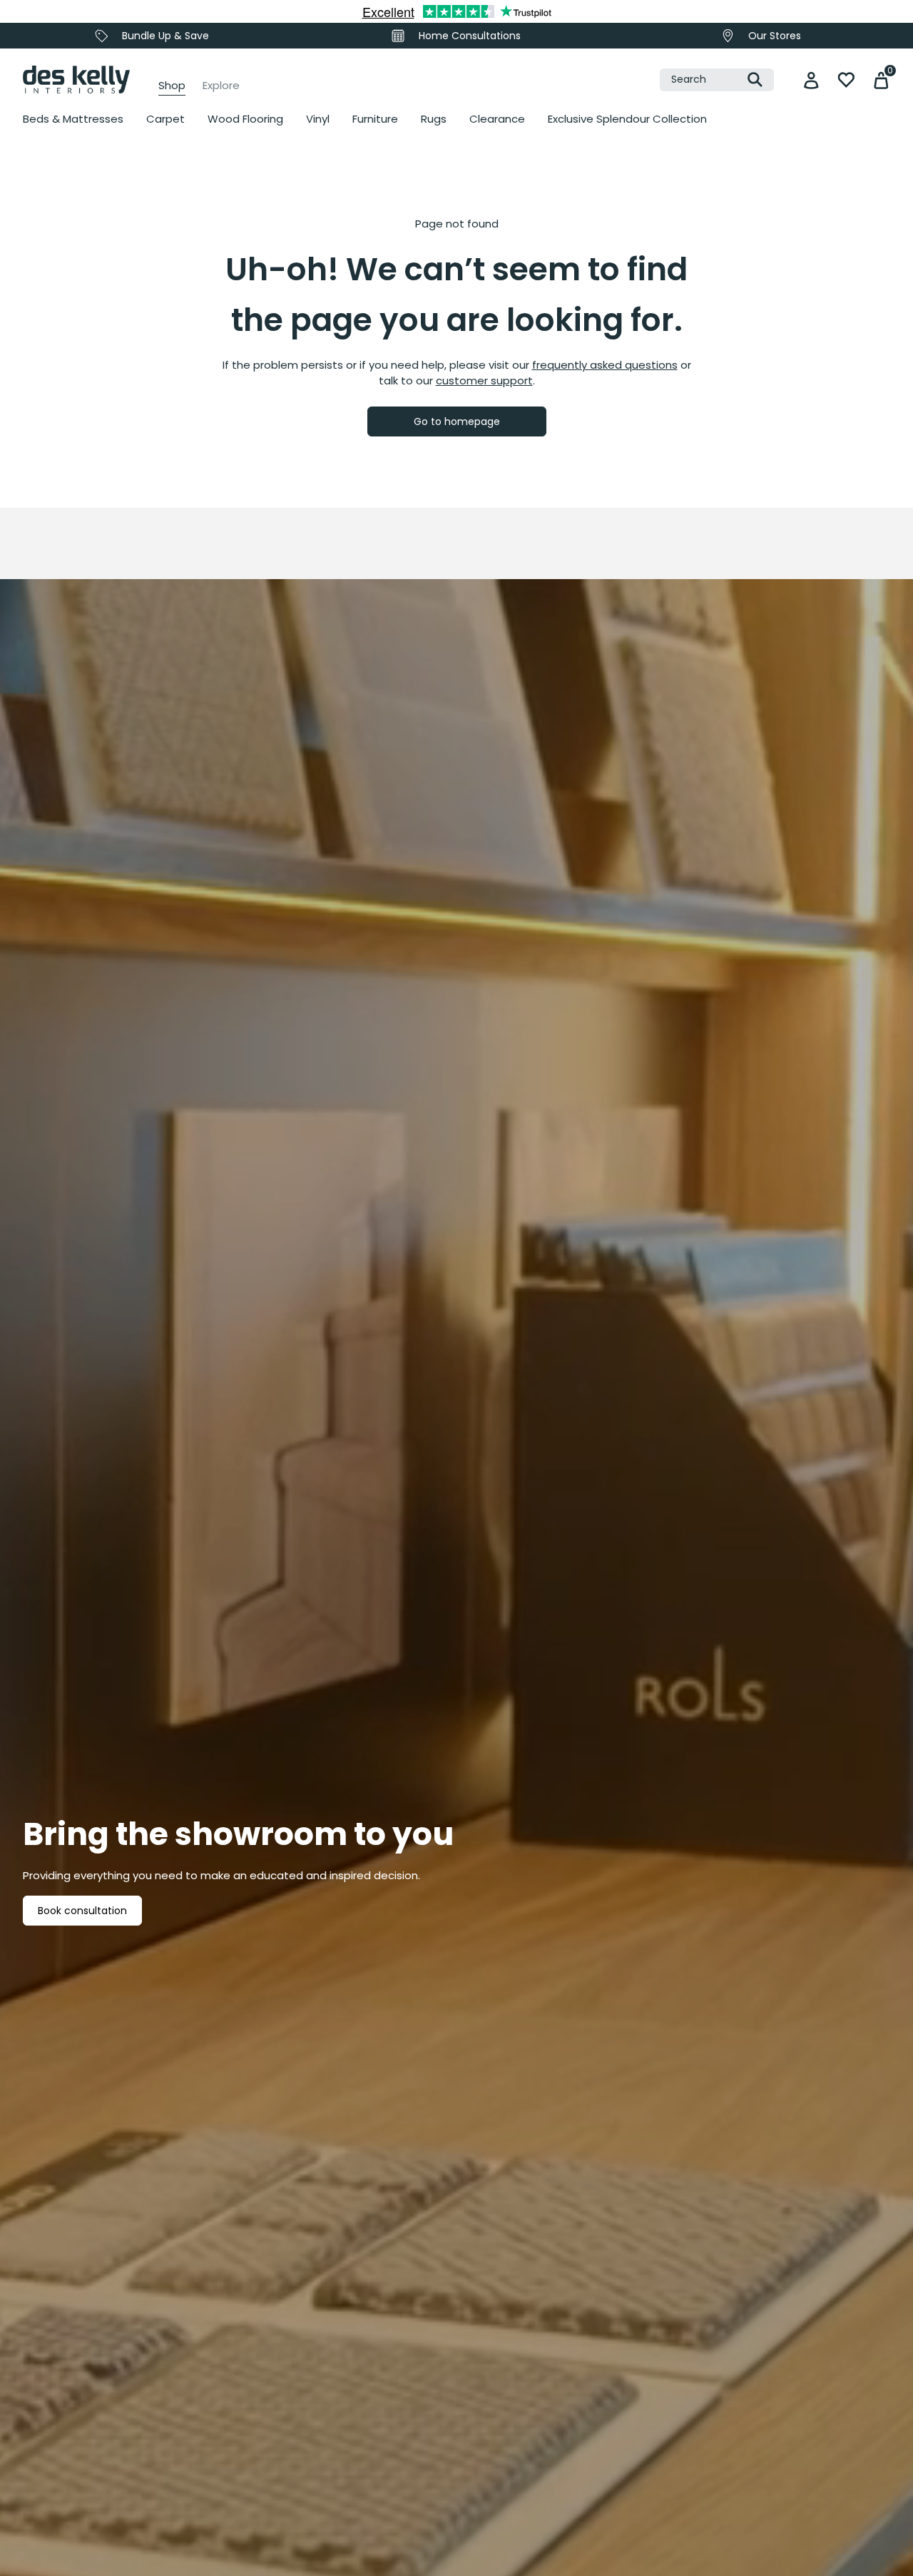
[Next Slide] (641, 310)
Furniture (375, 119)
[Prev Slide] (50, 310)
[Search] (755, 80)
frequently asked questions (605, 365)
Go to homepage (457, 421)
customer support (484, 380)
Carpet (165, 119)
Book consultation (82, 1911)
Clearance (497, 119)
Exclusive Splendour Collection (627, 119)
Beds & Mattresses (73, 119)
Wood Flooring (245, 119)
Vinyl (318, 119)
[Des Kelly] (76, 80)
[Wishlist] (846, 80)
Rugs (434, 119)
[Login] (811, 80)
